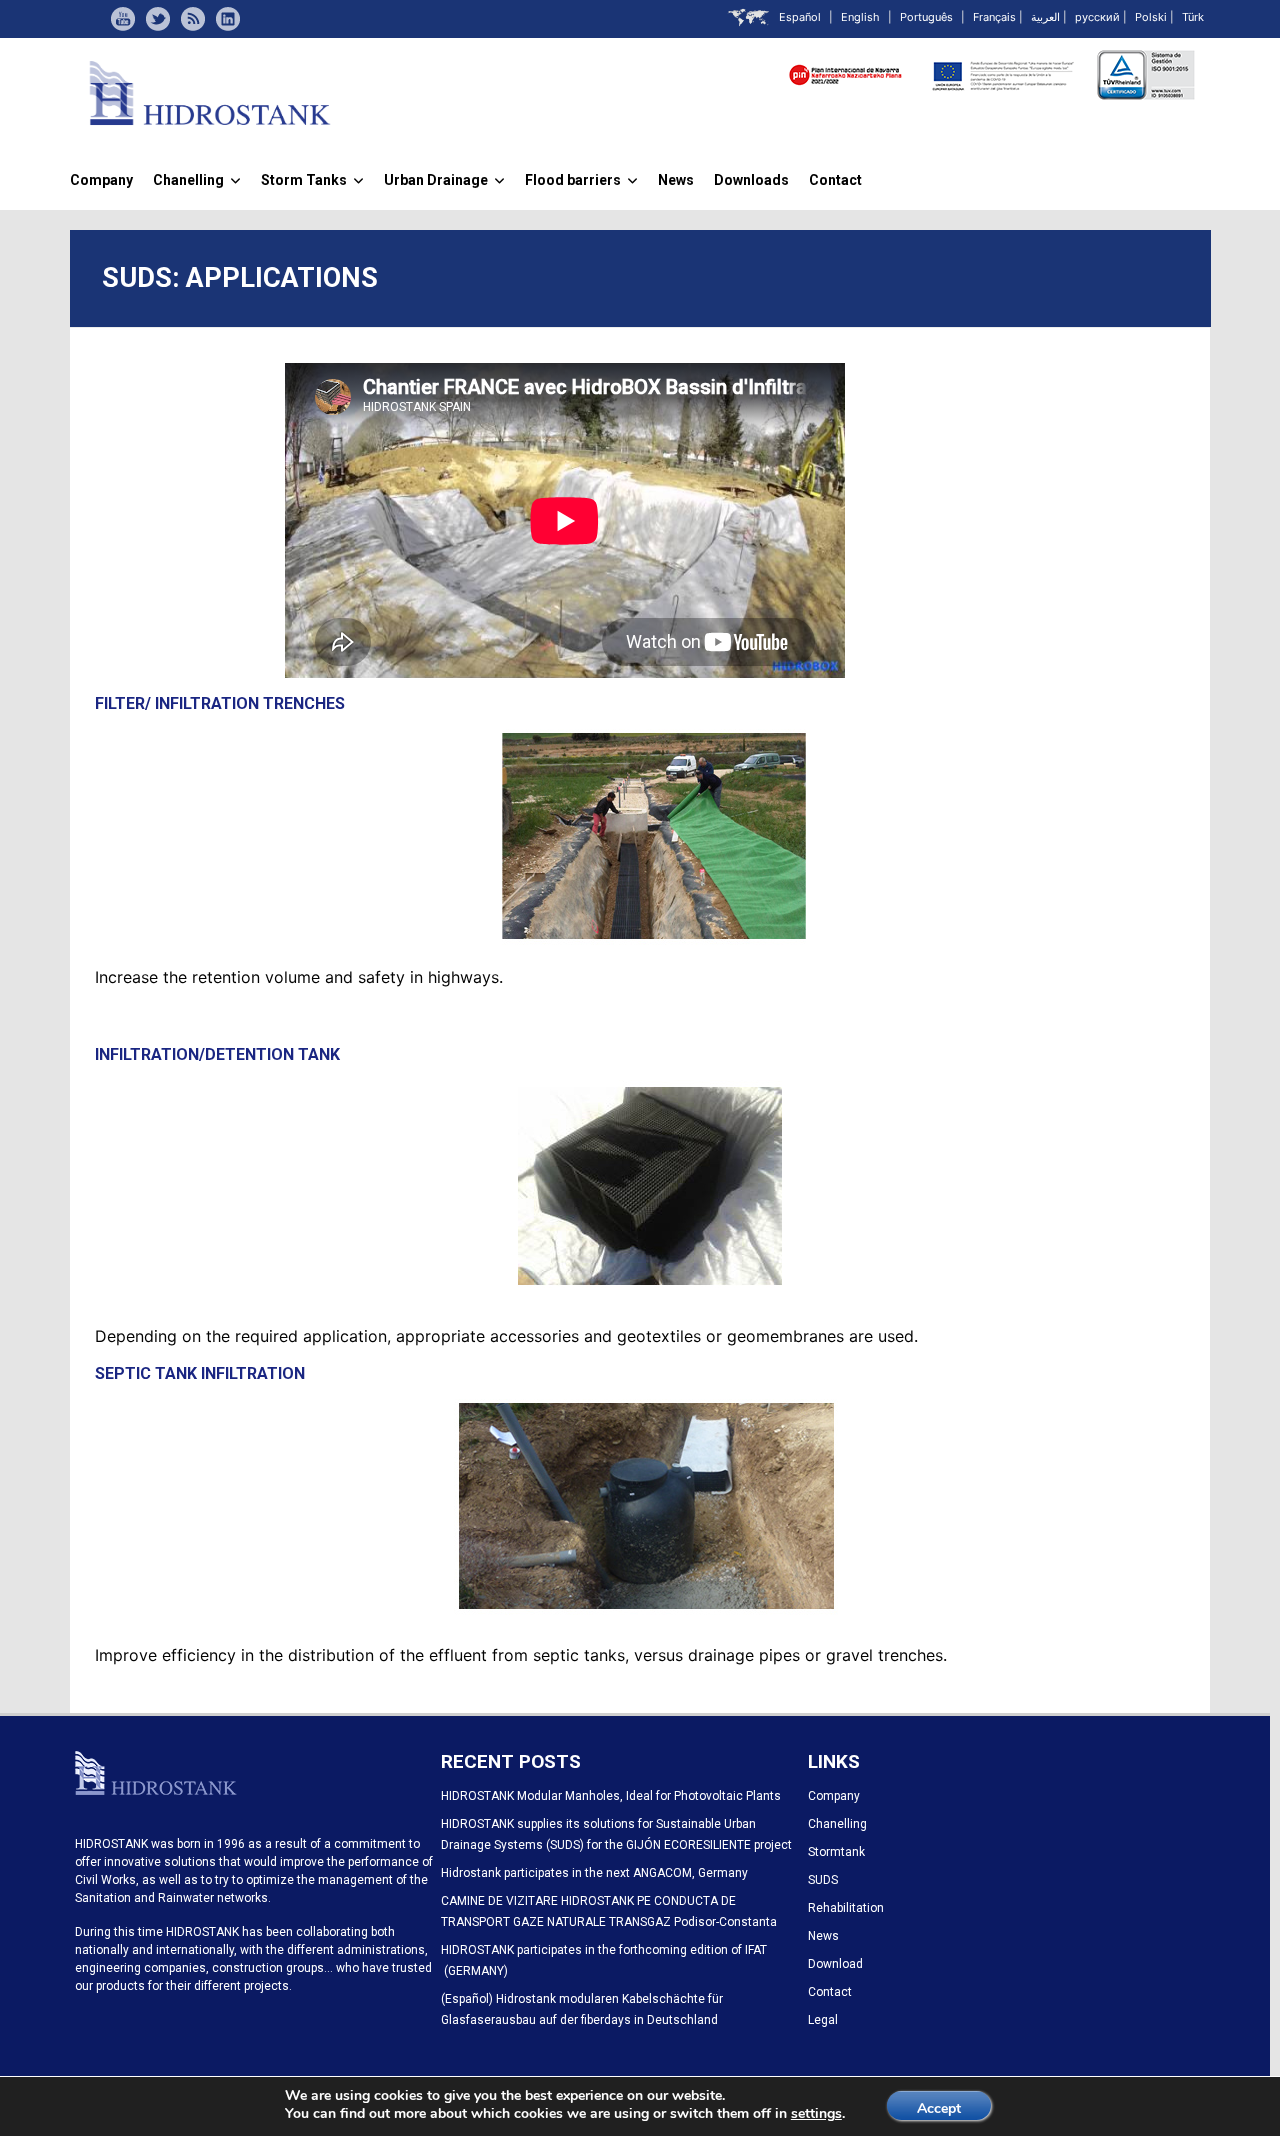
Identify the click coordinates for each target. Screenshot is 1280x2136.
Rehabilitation (846, 1908)
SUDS (823, 1880)
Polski (1151, 17)
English (860, 17)
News (676, 180)
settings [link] (816, 2113)
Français (994, 17)
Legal (823, 2020)
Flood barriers (581, 180)
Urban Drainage (444, 180)
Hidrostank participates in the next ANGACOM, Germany (594, 1873)
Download (835, 1964)
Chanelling (197, 180)
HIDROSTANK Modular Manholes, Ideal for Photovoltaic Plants (611, 1796)
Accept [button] (939, 2108)
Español (800, 17)
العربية (1045, 17)
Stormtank (836, 1852)
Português (926, 17)
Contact (835, 180)
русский (1097, 17)
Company (101, 180)
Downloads (751, 180)
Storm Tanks (312, 180)
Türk (1193, 17)
